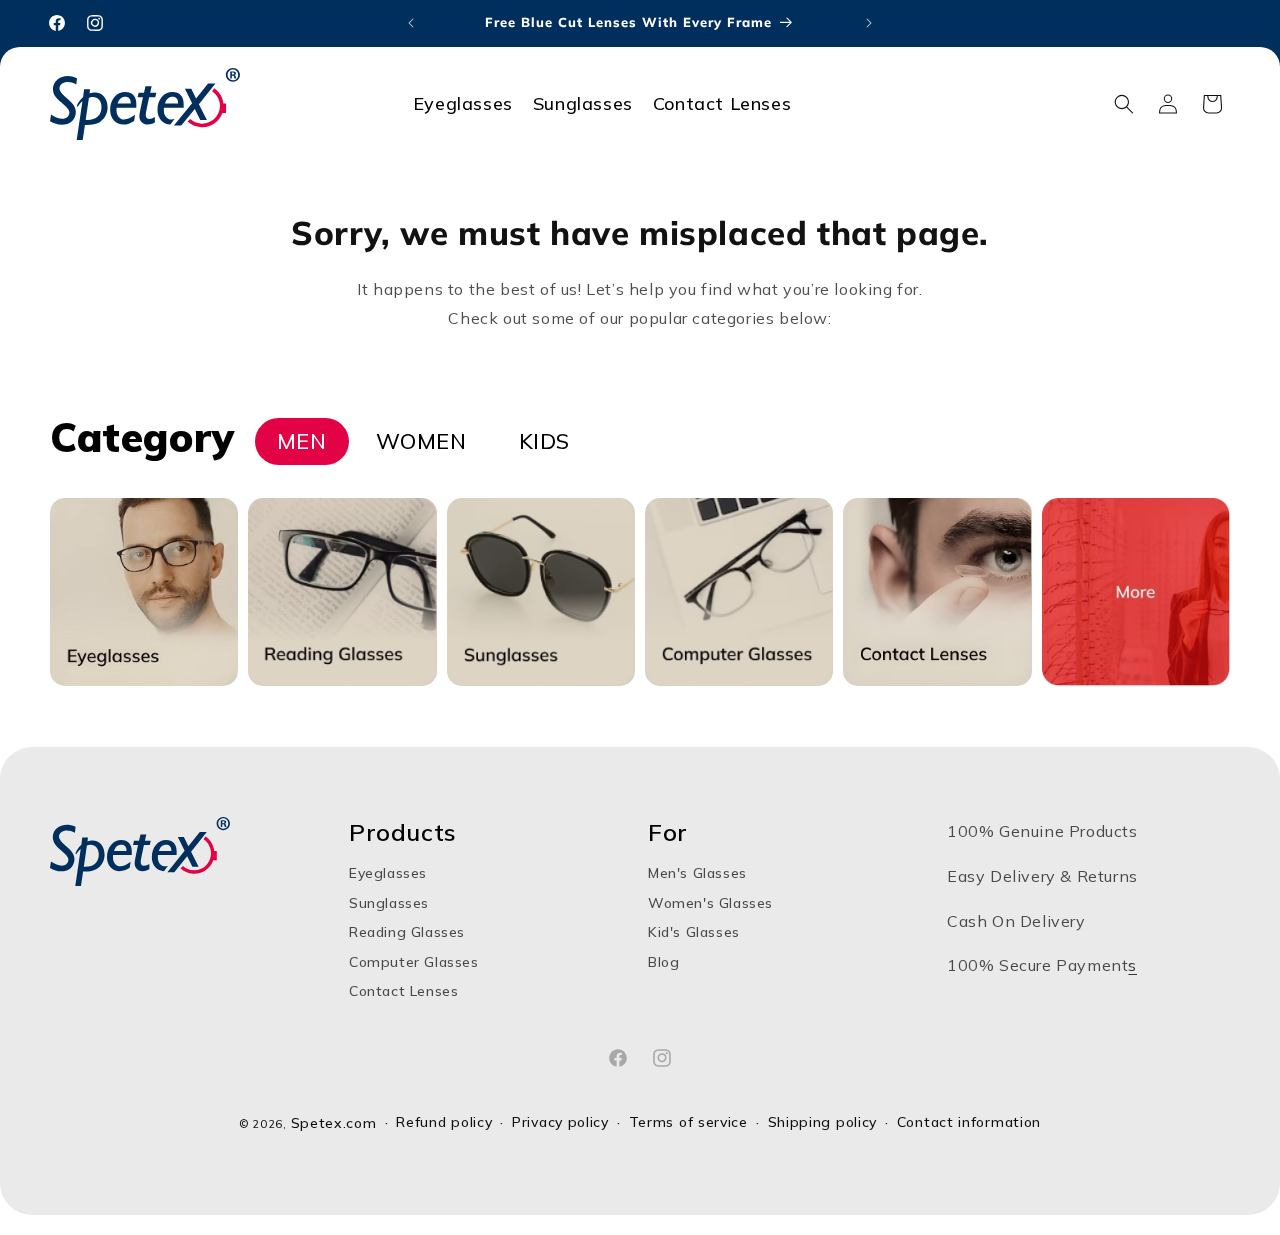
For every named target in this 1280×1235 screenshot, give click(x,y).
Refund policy (444, 1122)
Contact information (969, 1122)
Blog (663, 962)
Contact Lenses (403, 991)
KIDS (544, 441)
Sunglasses (389, 903)
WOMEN (421, 441)
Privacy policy (560, 1122)
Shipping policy (823, 1122)
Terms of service (688, 1122)
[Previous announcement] (411, 23)
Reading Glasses (407, 932)
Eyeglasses (388, 873)
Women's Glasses (710, 903)
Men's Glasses (697, 873)
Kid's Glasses (694, 932)
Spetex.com (334, 1123)
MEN (302, 440)
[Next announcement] (869, 23)
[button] (1124, 104)
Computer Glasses (414, 962)
